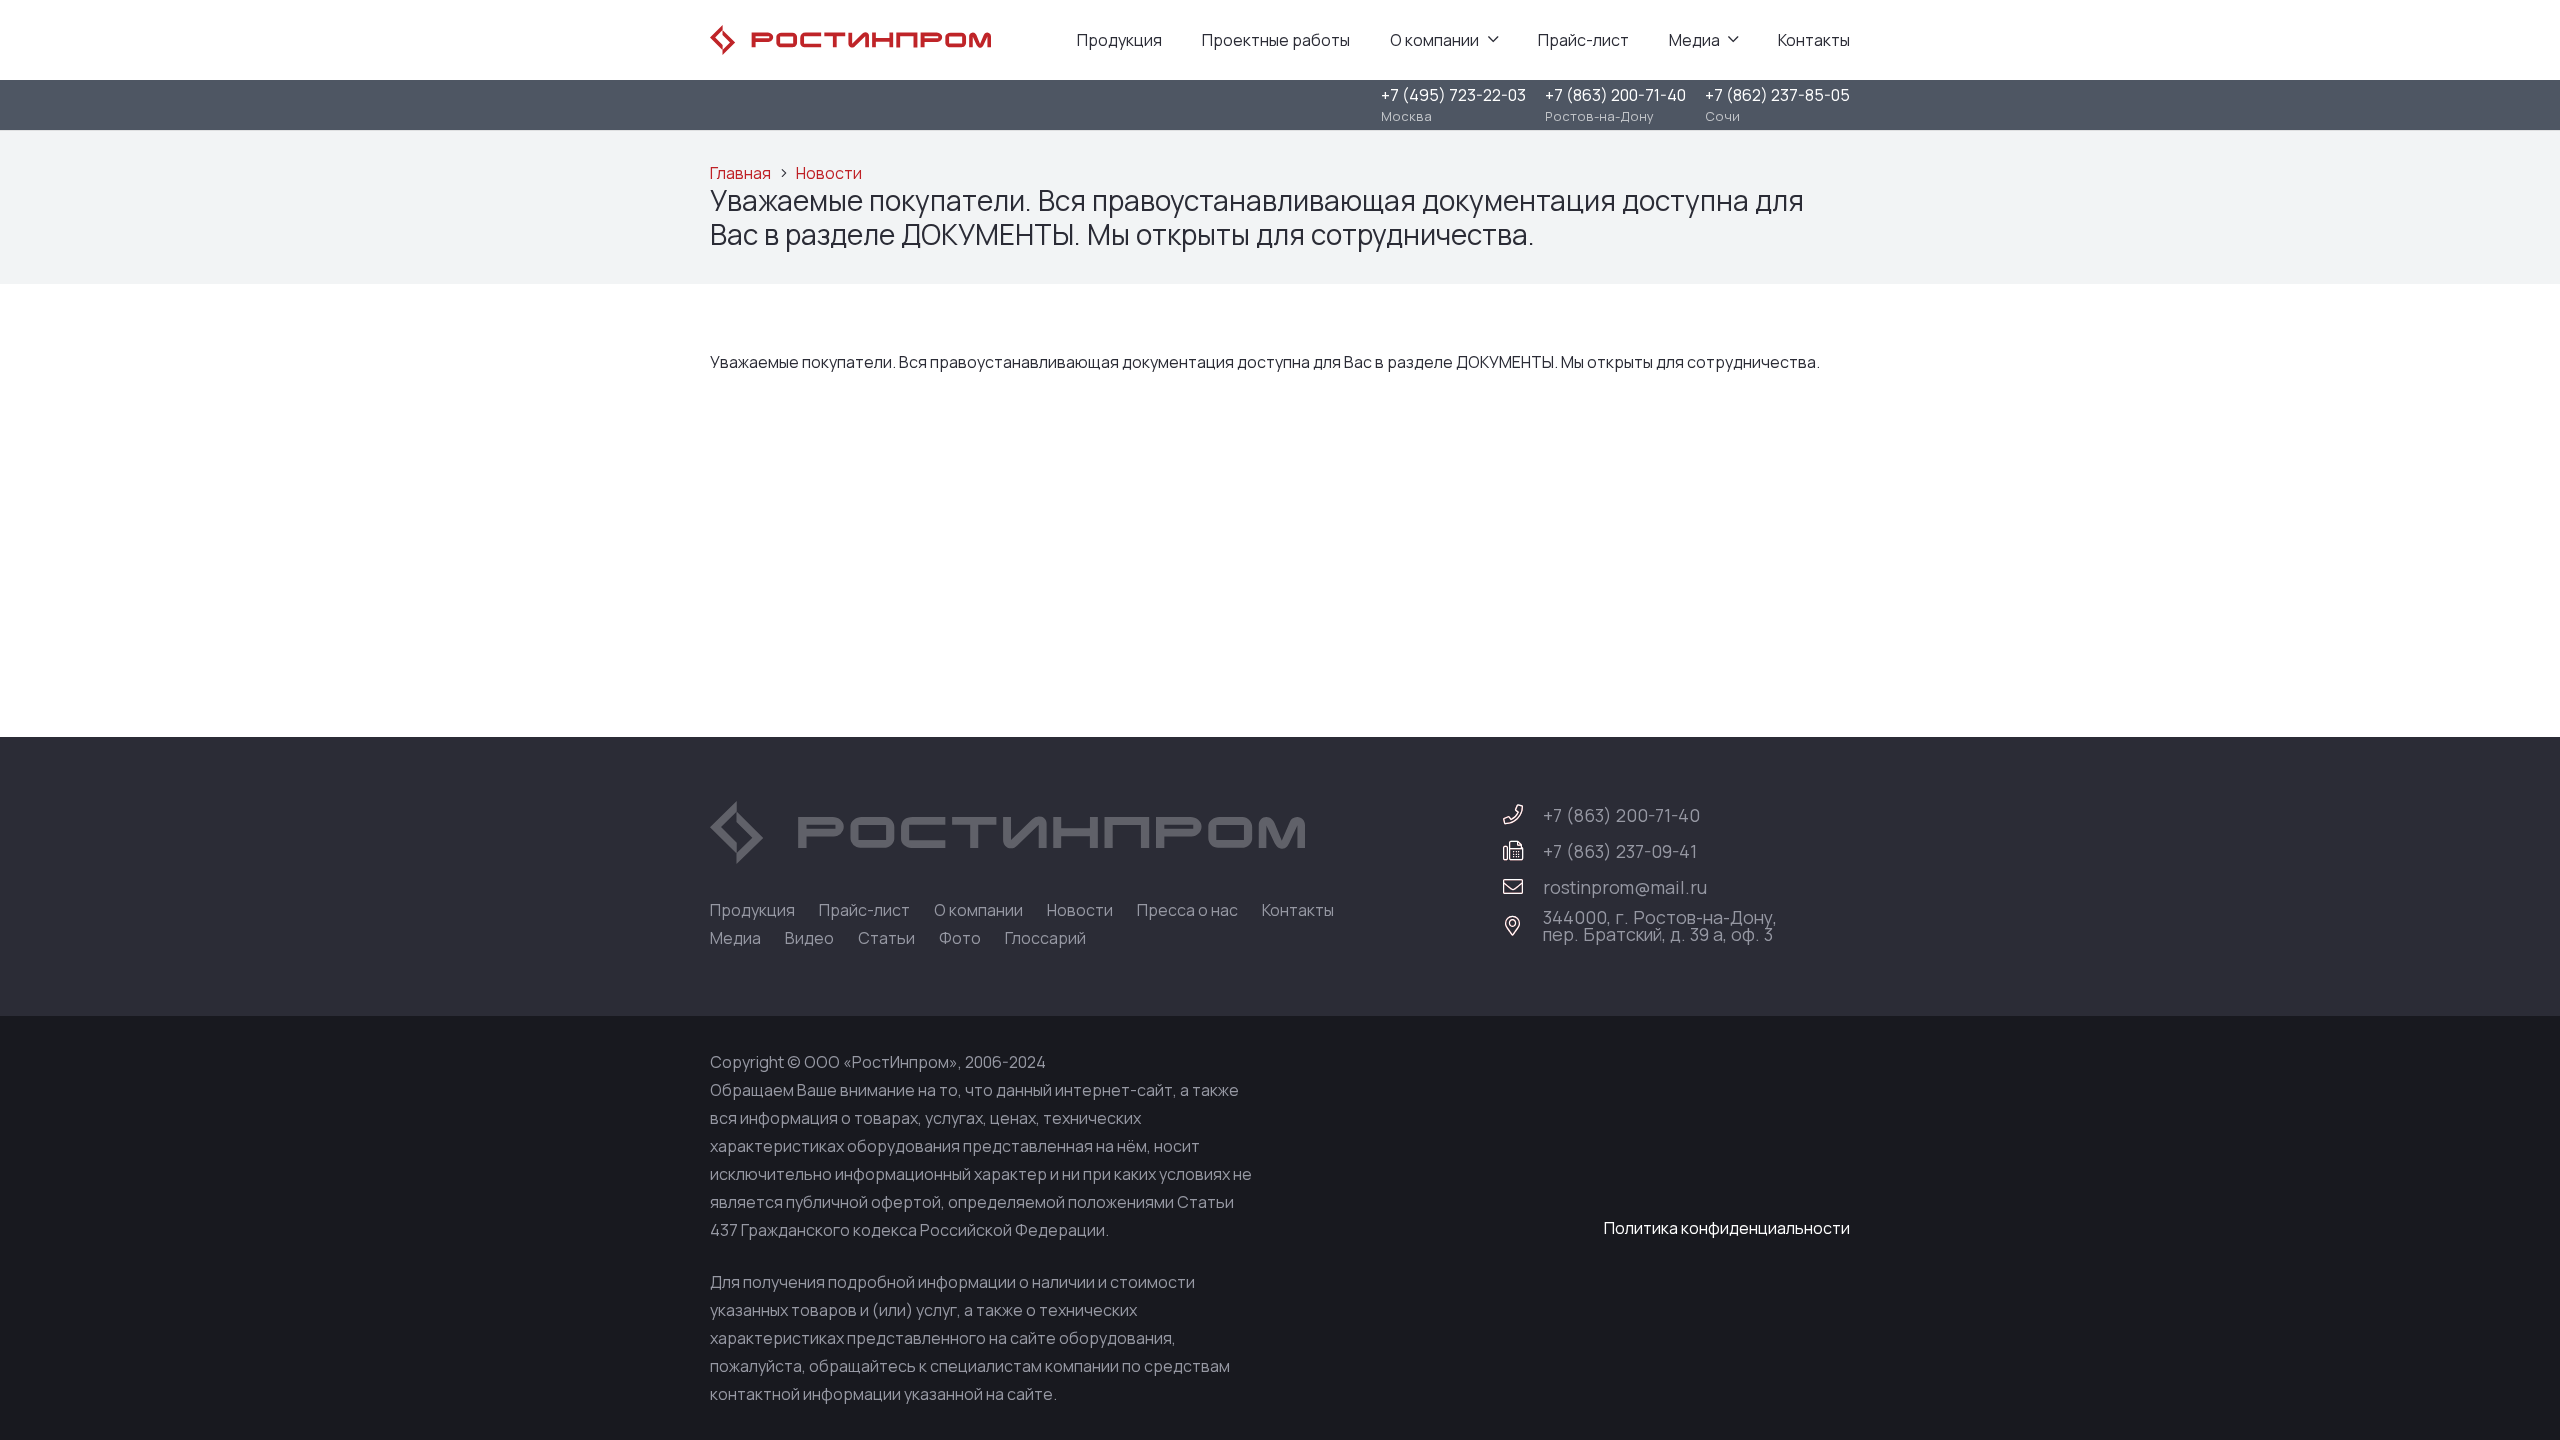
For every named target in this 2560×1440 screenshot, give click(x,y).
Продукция (752, 910)
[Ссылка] (850, 40)
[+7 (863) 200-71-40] (1522, 815)
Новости (829, 173)
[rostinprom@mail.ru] (1522, 887)
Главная (740, 173)
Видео (809, 938)
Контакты (1298, 910)
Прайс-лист (864, 910)
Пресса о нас (1187, 910)
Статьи (886, 938)
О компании (978, 910)
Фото (960, 938)
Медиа (735, 938)
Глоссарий (1045, 938)
